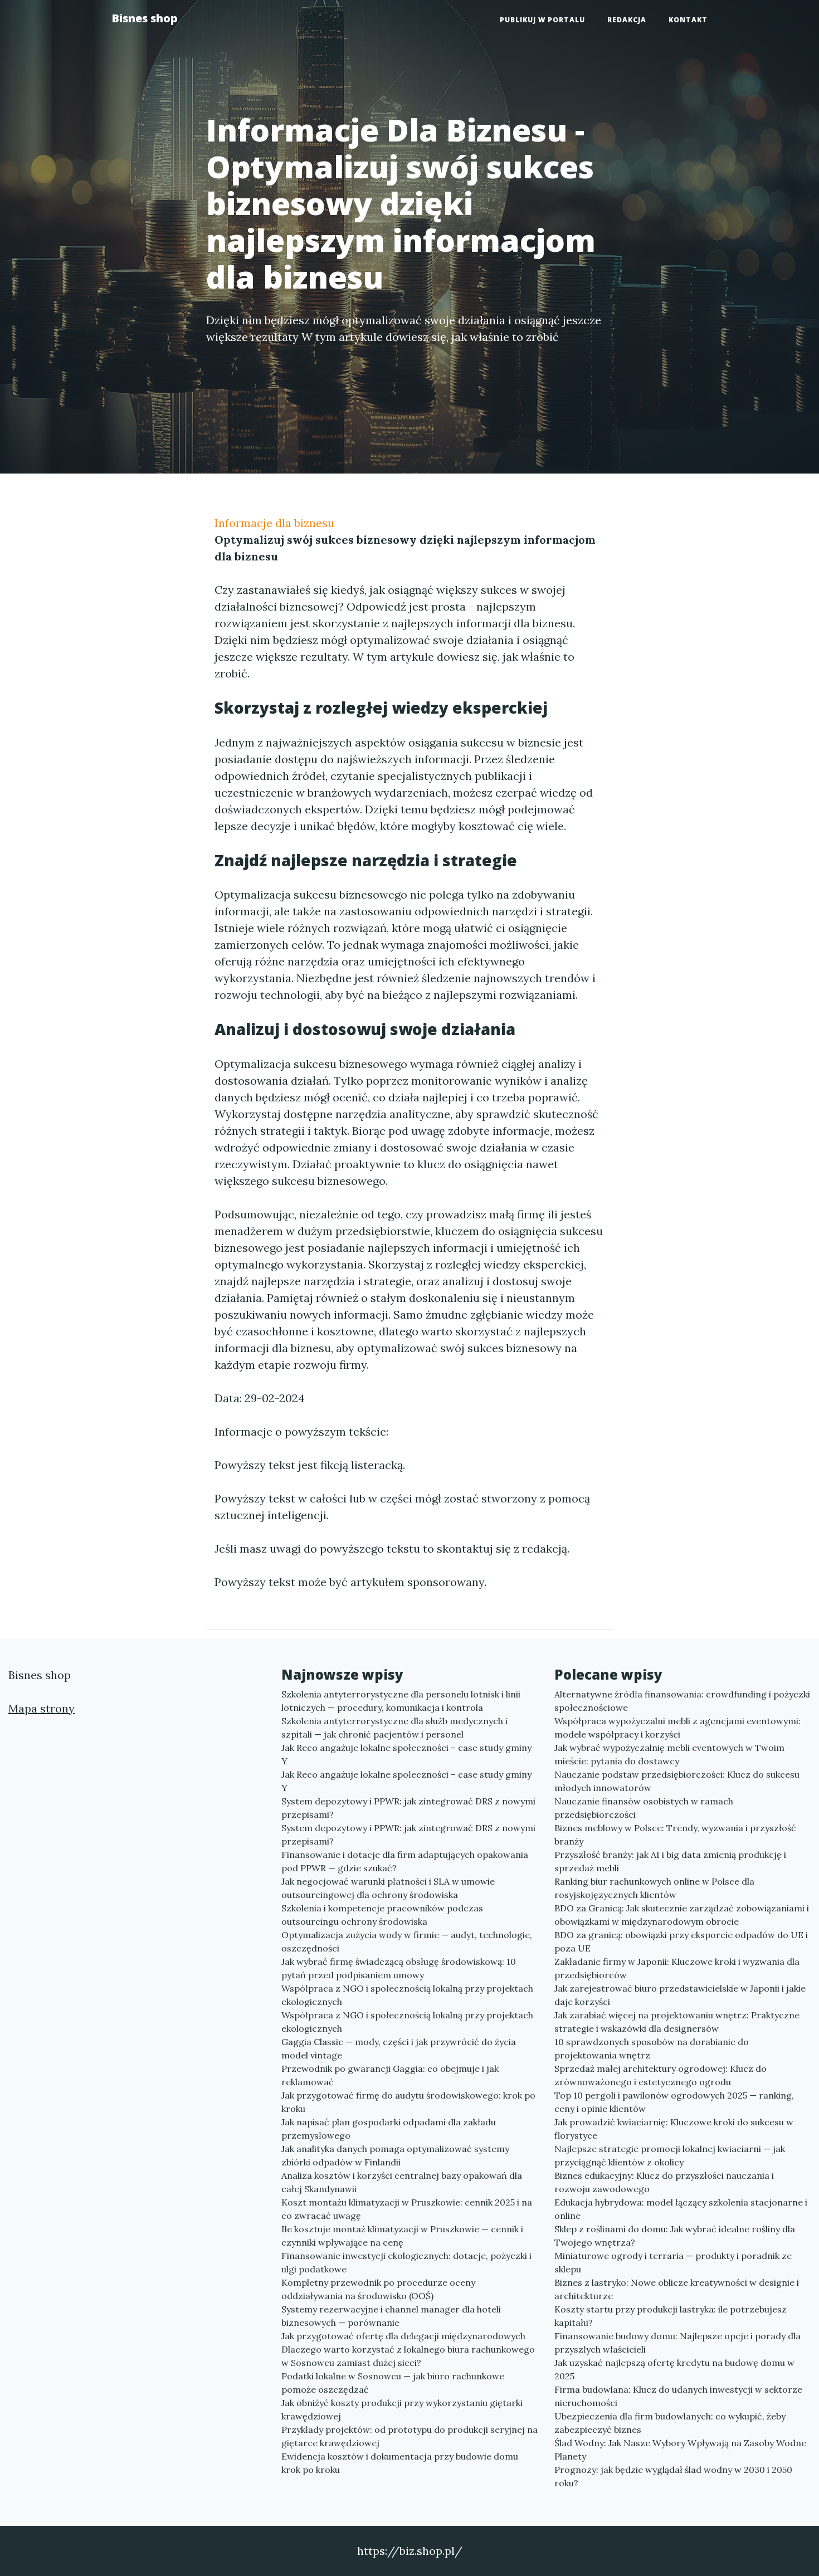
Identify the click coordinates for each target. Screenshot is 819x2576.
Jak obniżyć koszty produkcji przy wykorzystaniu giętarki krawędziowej (402, 2409)
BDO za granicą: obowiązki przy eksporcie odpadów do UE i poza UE (681, 1941)
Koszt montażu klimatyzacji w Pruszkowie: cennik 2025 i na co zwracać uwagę (407, 2209)
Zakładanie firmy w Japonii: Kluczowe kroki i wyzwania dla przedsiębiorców (677, 1968)
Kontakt (688, 20)
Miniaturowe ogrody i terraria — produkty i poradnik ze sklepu (673, 2262)
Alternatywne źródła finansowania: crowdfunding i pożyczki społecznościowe (682, 1701)
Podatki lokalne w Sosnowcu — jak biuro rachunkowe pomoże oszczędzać (393, 2383)
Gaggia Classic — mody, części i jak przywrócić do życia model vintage (399, 2048)
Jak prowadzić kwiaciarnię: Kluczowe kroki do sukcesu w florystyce (674, 2129)
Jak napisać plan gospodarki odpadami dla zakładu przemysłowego (389, 2129)
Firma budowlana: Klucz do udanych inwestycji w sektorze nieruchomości (678, 2396)
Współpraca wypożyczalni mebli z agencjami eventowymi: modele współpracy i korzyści (677, 1728)
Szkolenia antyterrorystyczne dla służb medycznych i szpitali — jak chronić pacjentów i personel (394, 1728)
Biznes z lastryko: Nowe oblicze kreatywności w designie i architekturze (677, 2289)
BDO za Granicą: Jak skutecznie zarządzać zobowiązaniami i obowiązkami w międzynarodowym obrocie (682, 1915)
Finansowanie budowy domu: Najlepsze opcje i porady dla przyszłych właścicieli (677, 2343)
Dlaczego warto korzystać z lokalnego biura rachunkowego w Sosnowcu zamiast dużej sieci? (408, 2356)
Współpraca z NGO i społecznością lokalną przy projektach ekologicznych (407, 1995)
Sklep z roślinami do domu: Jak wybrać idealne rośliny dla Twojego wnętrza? (675, 2236)
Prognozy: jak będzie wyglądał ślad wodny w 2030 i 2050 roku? (673, 2476)
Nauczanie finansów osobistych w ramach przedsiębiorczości (644, 1808)
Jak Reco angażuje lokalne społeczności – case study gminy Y (406, 1754)
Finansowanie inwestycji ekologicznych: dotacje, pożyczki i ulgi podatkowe (406, 2262)
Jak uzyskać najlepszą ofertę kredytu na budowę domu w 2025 (674, 2369)
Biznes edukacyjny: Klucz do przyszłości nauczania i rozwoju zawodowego (664, 2182)
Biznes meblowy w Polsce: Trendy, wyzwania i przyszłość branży (675, 1835)
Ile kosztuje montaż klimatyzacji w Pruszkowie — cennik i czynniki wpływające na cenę (402, 2236)
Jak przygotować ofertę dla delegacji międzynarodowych (403, 2336)
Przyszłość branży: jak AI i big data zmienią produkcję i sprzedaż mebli (670, 1861)
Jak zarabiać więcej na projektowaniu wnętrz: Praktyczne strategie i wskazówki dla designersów (677, 2022)
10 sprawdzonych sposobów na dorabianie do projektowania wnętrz (652, 2048)
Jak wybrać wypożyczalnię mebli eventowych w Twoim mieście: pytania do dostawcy (669, 1754)
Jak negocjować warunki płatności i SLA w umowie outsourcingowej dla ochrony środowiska (388, 1888)
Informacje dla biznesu (274, 523)
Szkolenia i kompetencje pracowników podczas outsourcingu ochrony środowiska (382, 1915)
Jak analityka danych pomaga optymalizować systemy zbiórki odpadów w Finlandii (395, 2155)
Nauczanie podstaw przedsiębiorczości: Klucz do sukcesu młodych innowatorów (677, 1781)
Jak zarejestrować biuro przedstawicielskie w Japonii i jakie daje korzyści (680, 1995)
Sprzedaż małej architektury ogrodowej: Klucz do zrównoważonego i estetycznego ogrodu (660, 2075)
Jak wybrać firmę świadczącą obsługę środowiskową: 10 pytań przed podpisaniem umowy (399, 1968)
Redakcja (627, 20)
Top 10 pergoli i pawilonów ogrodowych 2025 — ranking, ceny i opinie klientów (674, 2102)
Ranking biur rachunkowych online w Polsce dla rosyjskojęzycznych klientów (654, 1888)
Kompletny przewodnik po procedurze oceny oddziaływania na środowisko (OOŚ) (378, 2289)
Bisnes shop (145, 18)
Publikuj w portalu (542, 20)
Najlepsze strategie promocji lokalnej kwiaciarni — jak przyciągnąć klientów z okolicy (670, 2155)
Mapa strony (42, 1708)
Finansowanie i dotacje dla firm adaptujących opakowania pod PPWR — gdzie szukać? (405, 1861)
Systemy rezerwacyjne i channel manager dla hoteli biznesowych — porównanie (391, 2316)
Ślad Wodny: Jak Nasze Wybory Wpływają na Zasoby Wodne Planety (680, 2450)
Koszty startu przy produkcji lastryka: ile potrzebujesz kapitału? (671, 2316)
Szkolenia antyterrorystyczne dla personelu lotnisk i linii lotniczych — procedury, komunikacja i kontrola (401, 1701)
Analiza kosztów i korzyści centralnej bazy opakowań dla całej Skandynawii (402, 2182)
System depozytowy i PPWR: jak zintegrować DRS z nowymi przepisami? (408, 1808)
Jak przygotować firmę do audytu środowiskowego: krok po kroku (408, 2102)
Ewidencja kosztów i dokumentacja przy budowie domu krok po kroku (400, 2463)
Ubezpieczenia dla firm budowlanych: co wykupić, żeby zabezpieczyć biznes (670, 2423)
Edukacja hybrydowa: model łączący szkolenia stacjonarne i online (681, 2209)
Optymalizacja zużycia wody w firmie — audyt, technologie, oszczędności (407, 1941)
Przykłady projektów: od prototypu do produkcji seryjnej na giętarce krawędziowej (409, 2436)
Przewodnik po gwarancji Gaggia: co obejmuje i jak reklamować (390, 2075)
